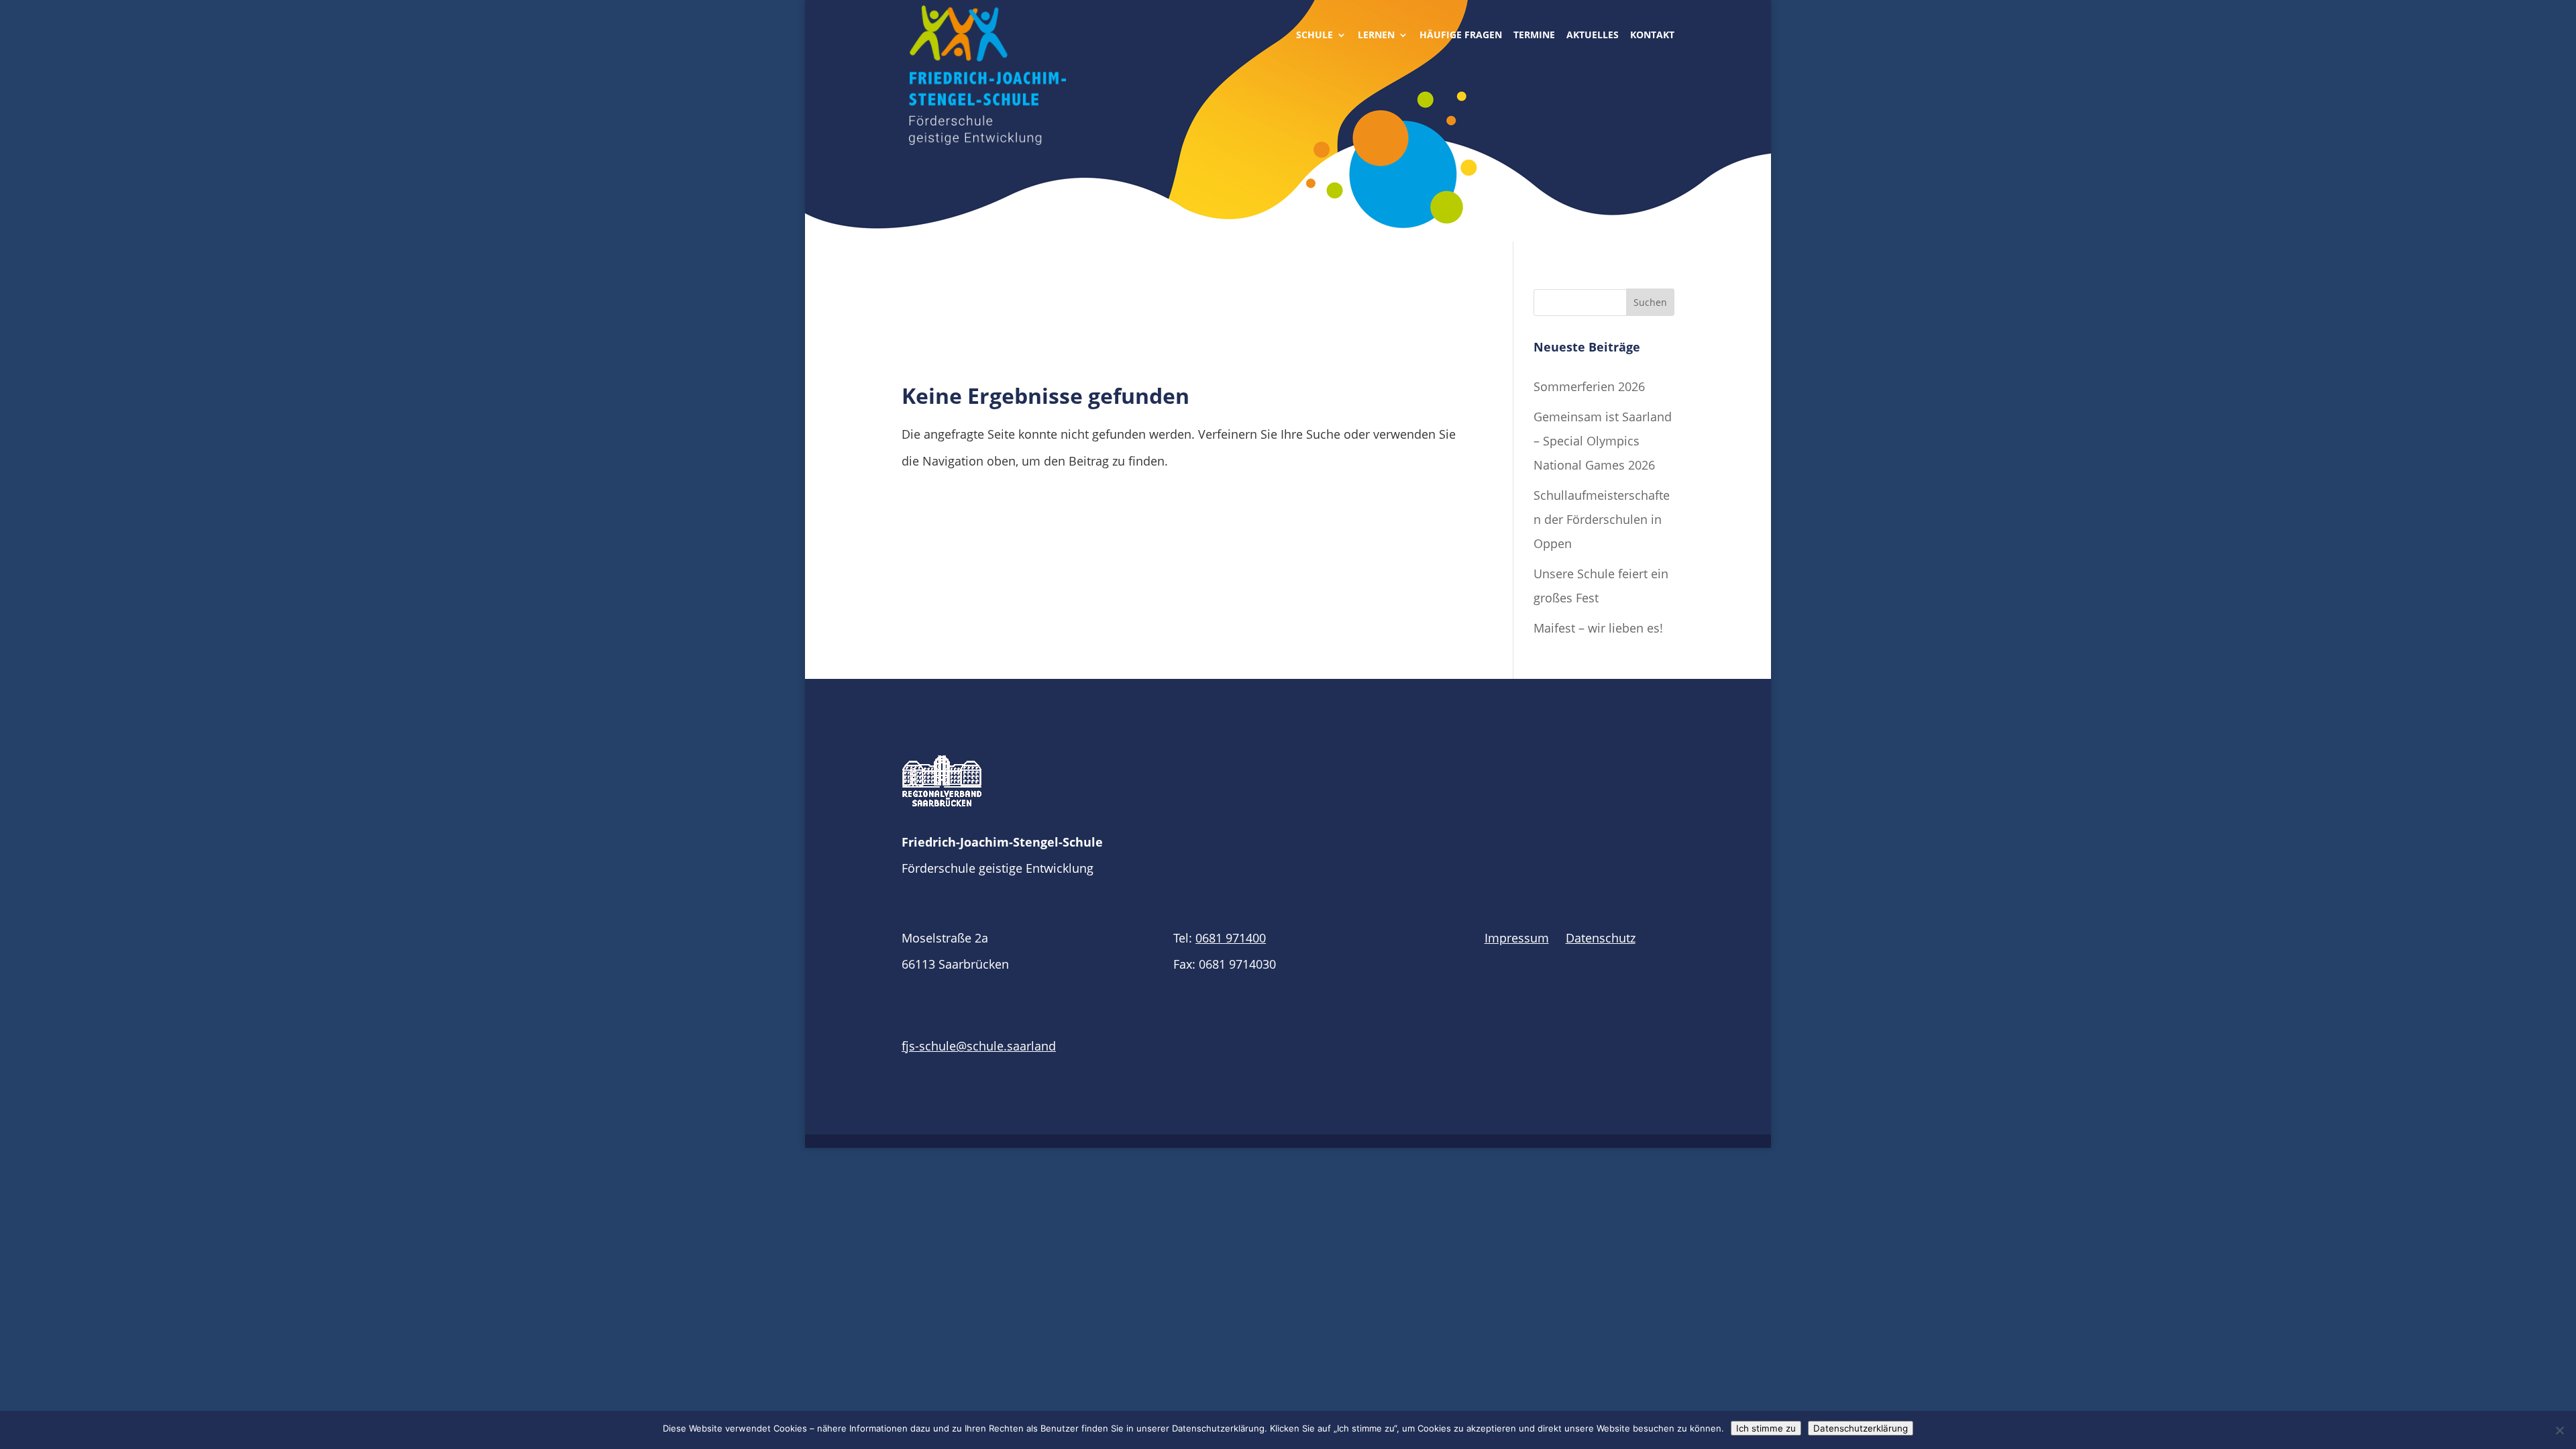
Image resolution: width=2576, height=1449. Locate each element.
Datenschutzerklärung (1861, 1428)
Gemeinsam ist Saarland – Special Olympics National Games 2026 (1603, 441)
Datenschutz (1601, 938)
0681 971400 (1231, 938)
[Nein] (2559, 1430)
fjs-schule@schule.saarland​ (979, 1046)
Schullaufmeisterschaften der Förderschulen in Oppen (1602, 519)
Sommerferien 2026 (1589, 386)
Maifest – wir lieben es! (1598, 628)
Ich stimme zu (1766, 1428)
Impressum (1517, 938)
